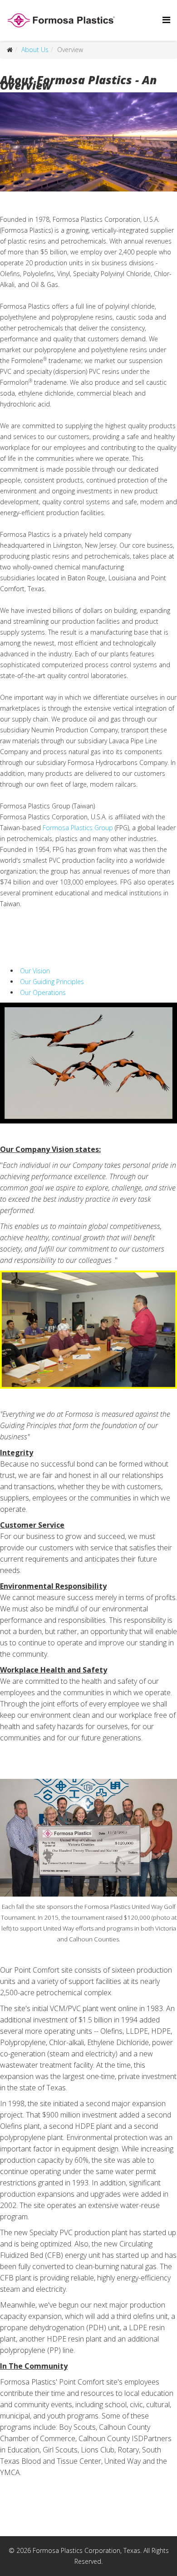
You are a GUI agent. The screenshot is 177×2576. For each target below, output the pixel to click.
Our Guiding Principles (51, 982)
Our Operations (42, 992)
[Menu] (166, 20)
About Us (35, 50)
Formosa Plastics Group (78, 828)
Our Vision (34, 971)
